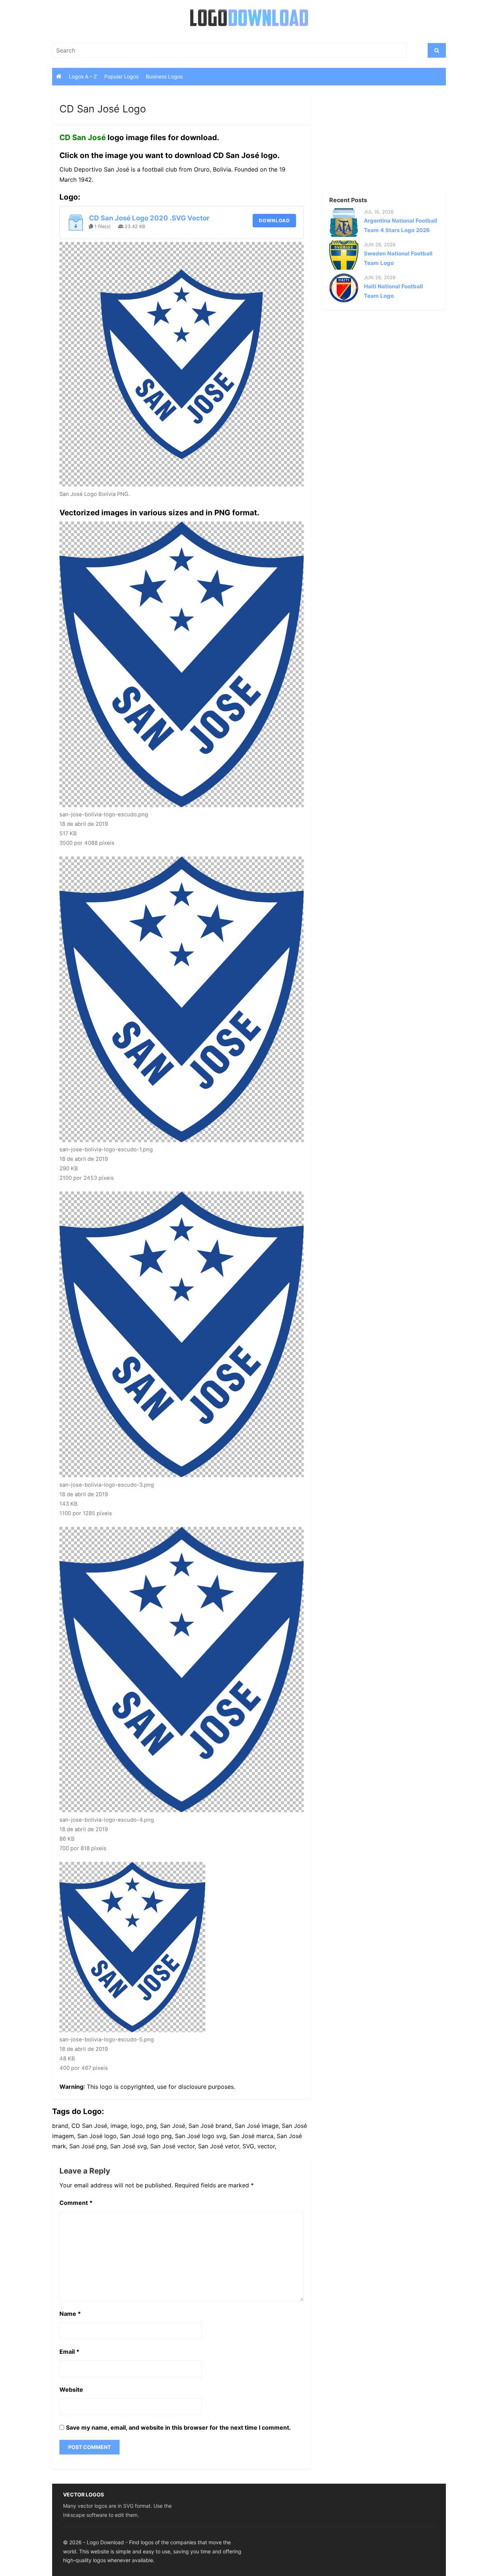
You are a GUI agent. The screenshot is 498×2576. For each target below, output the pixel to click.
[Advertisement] (371, 142)
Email (69, 2352)
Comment (76, 2203)
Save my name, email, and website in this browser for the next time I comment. (178, 2427)
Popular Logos (121, 76)
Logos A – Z (83, 76)
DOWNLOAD (274, 220)
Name (70, 2314)
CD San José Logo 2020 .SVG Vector (149, 218)
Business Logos (164, 76)
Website (71, 2390)
